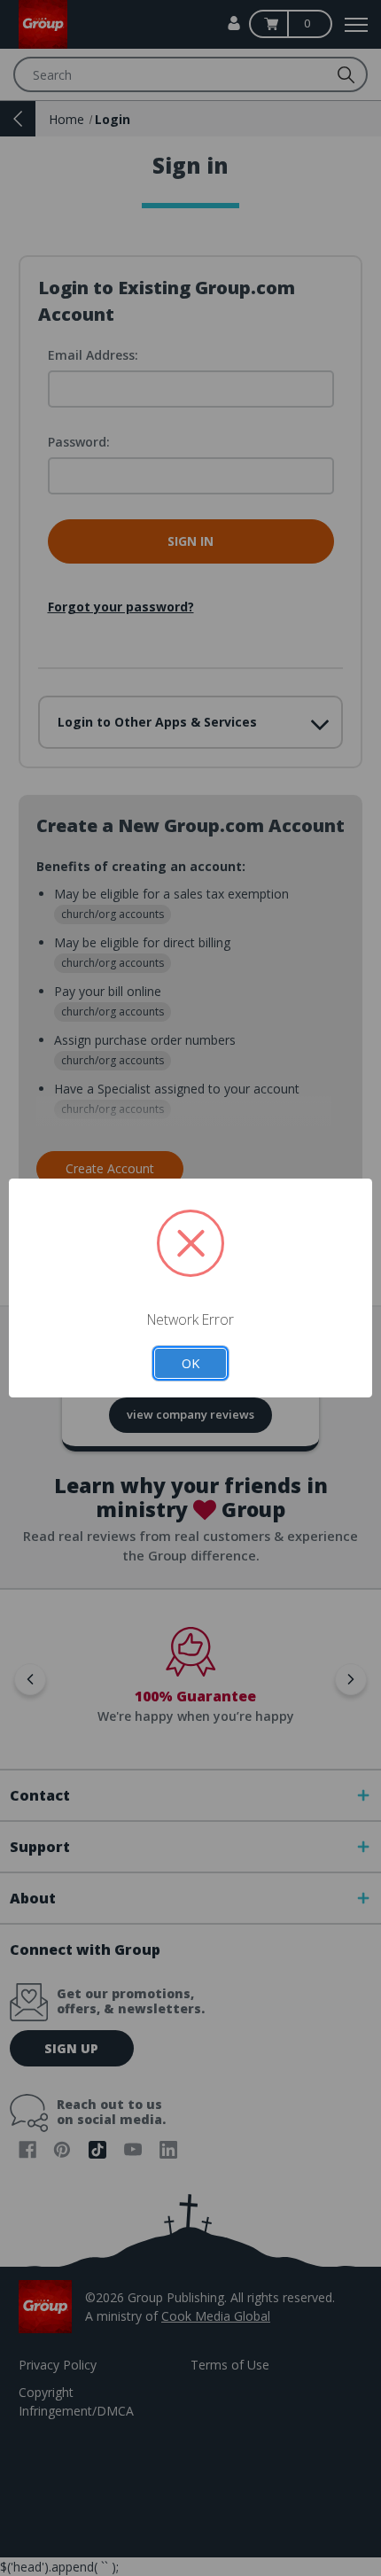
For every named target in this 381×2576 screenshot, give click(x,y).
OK (190, 1363)
